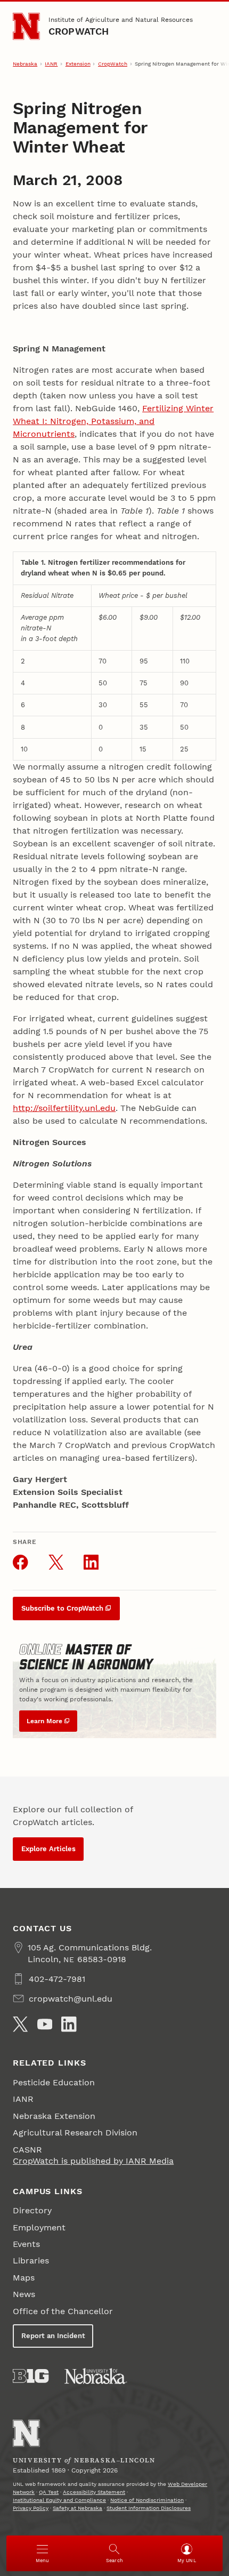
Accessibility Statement (94, 2492)
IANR (51, 64)
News (24, 2294)
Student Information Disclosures (149, 2508)
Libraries (31, 2261)
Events (26, 2244)
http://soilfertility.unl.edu (64, 1108)
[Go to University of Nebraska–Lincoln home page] (26, 26)
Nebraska (25, 64)
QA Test (49, 2492)
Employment (39, 2227)
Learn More (44, 1721)
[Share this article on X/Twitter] (56, 1562)
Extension (78, 64)
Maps (24, 2278)
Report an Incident (53, 2336)
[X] (20, 2024)
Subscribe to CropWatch (62, 1608)
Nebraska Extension (54, 2116)
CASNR (27, 2150)
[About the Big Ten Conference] (31, 2376)
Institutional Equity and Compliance (59, 2500)
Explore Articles (48, 1849)
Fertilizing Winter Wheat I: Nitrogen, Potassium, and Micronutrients (113, 421)
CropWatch (79, 31)
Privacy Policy (31, 2508)
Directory (32, 2210)
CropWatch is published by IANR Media (93, 2161)
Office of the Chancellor (63, 2311)
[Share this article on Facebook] (20, 1562)
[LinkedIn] (69, 2024)
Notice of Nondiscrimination (147, 2500)
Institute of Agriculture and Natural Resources (121, 20)
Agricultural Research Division (75, 2133)
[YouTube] (45, 2024)
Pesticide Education (54, 2082)
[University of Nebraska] (96, 2376)
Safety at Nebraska (77, 2508)
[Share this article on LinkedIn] (91, 1562)
